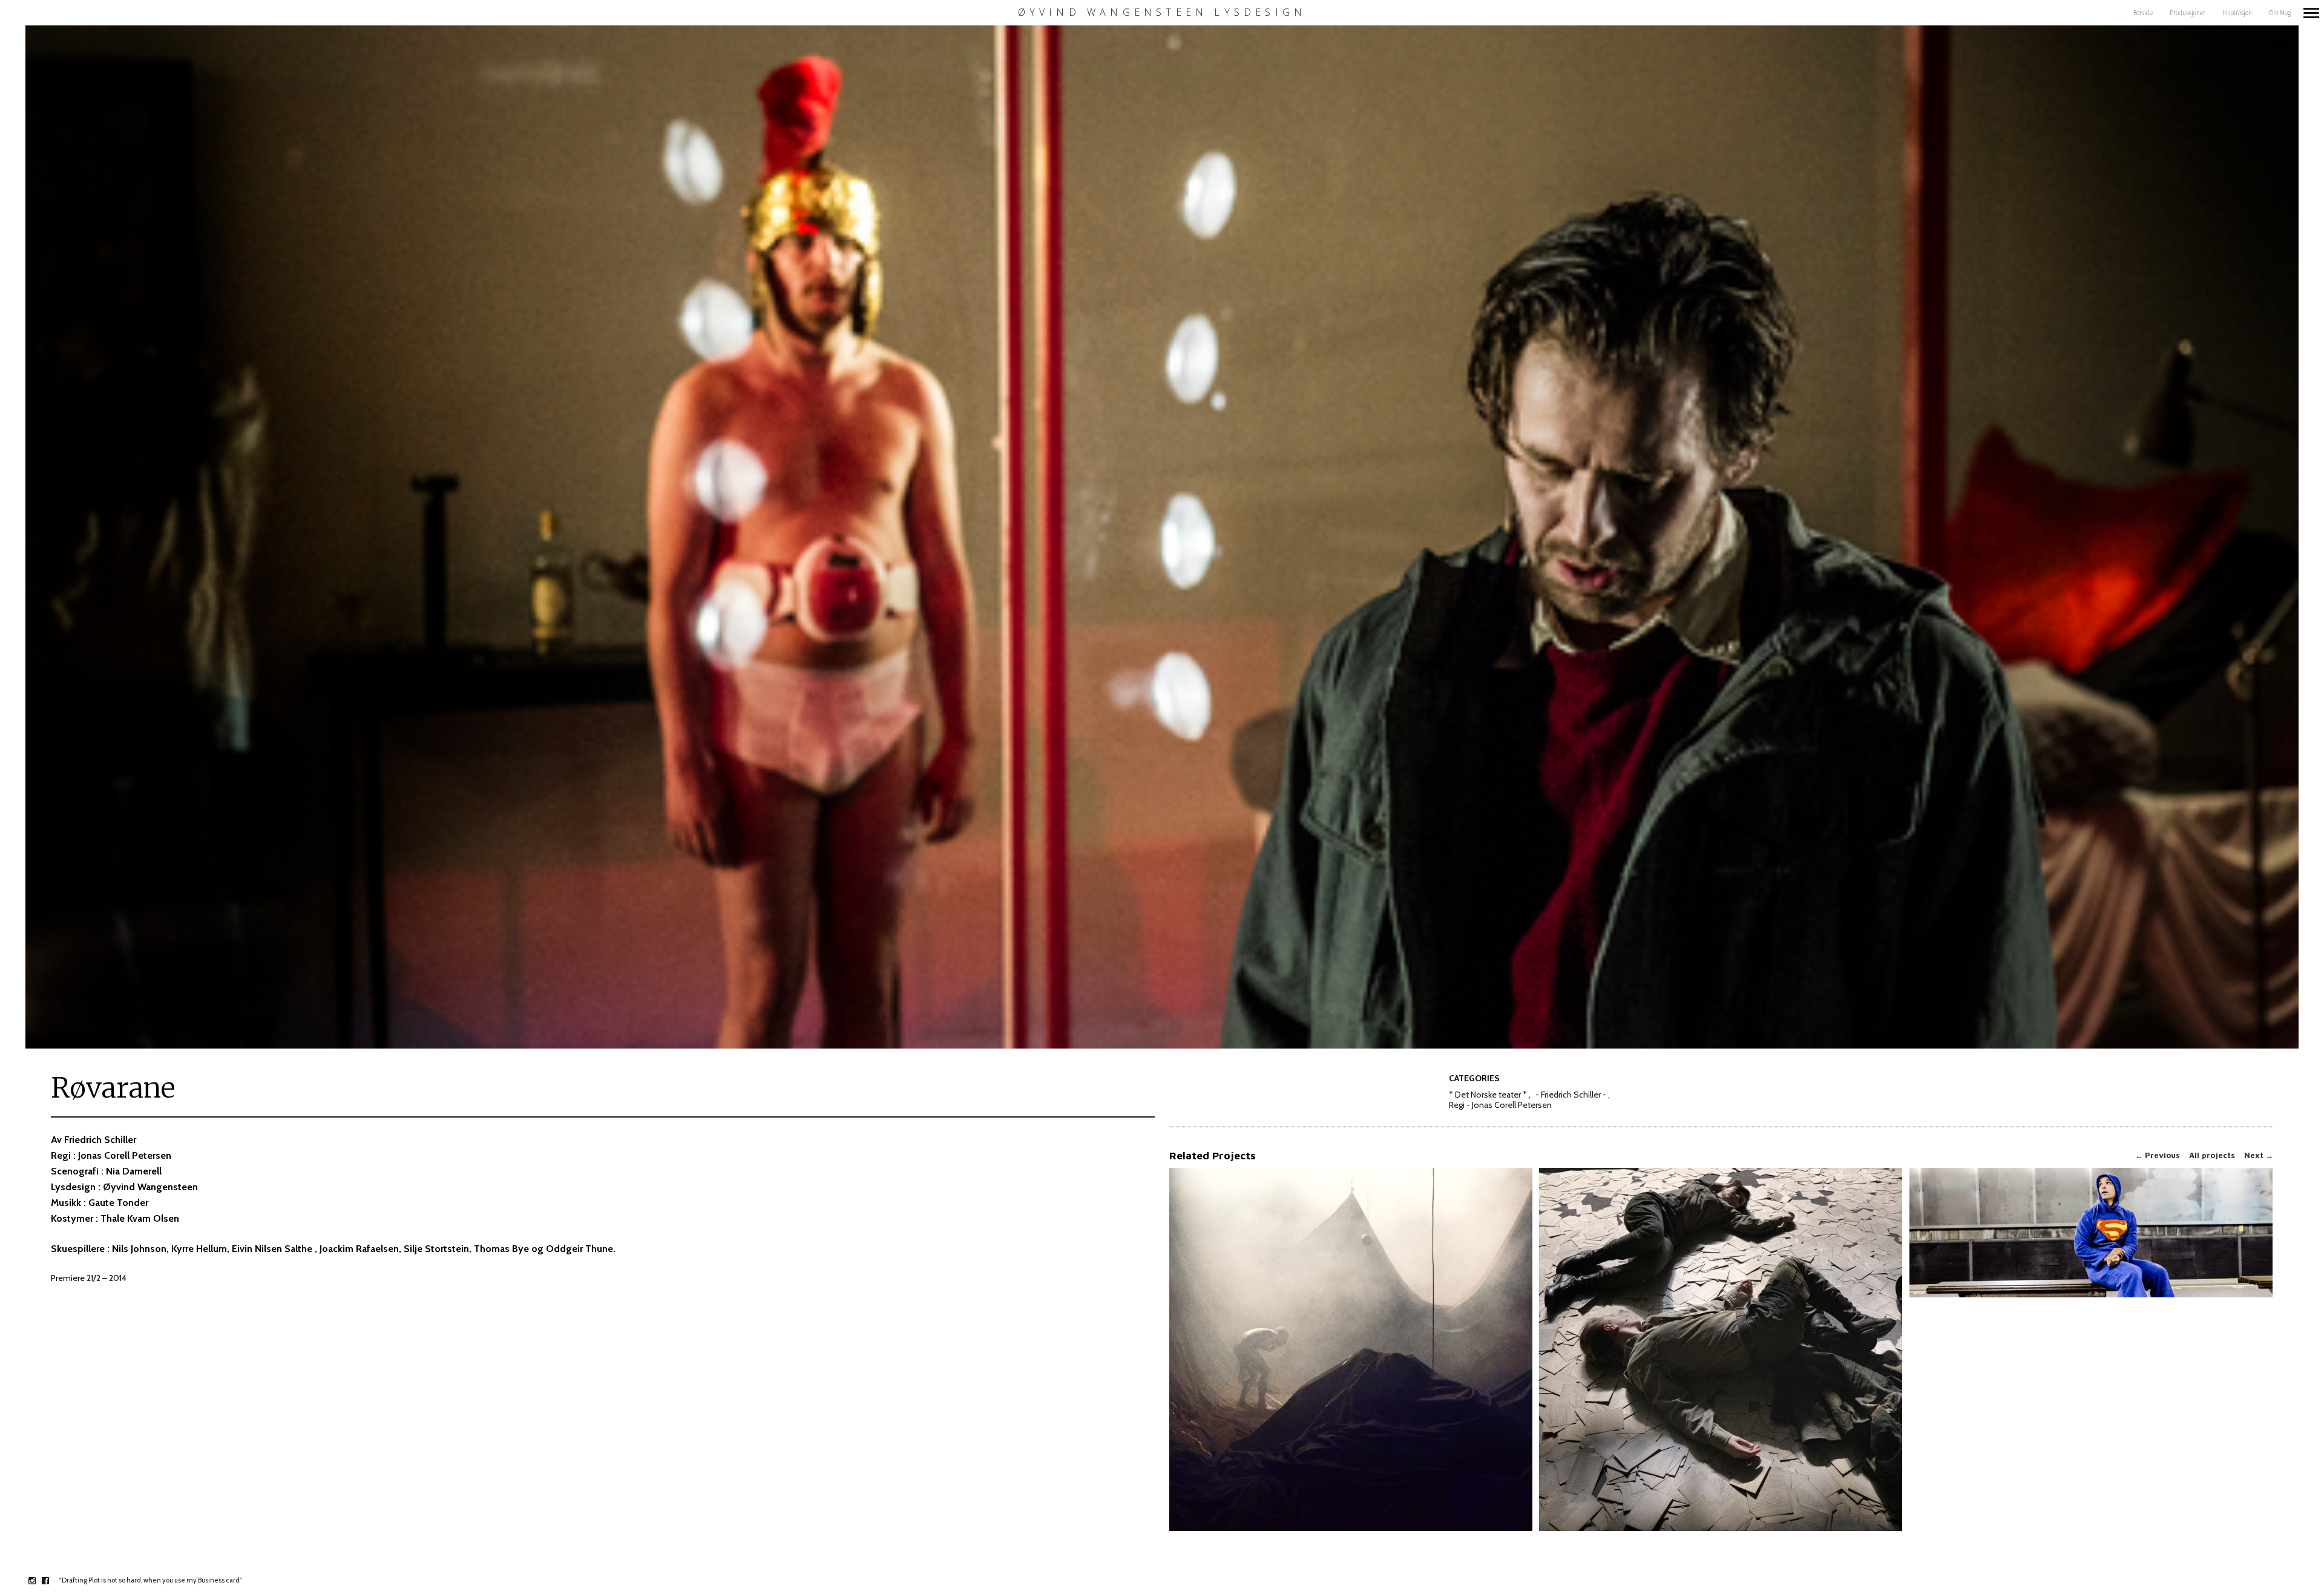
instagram (38, 1581)
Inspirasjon (2237, 13)
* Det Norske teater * (1488, 1095)
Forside (2143, 13)
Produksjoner (2188, 13)
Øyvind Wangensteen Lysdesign (1162, 12)
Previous (2158, 1155)
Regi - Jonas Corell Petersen (1500, 1105)
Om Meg (2280, 13)
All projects (2212, 1155)
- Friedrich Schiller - (1571, 1095)
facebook (52, 1581)
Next (2259, 1155)
